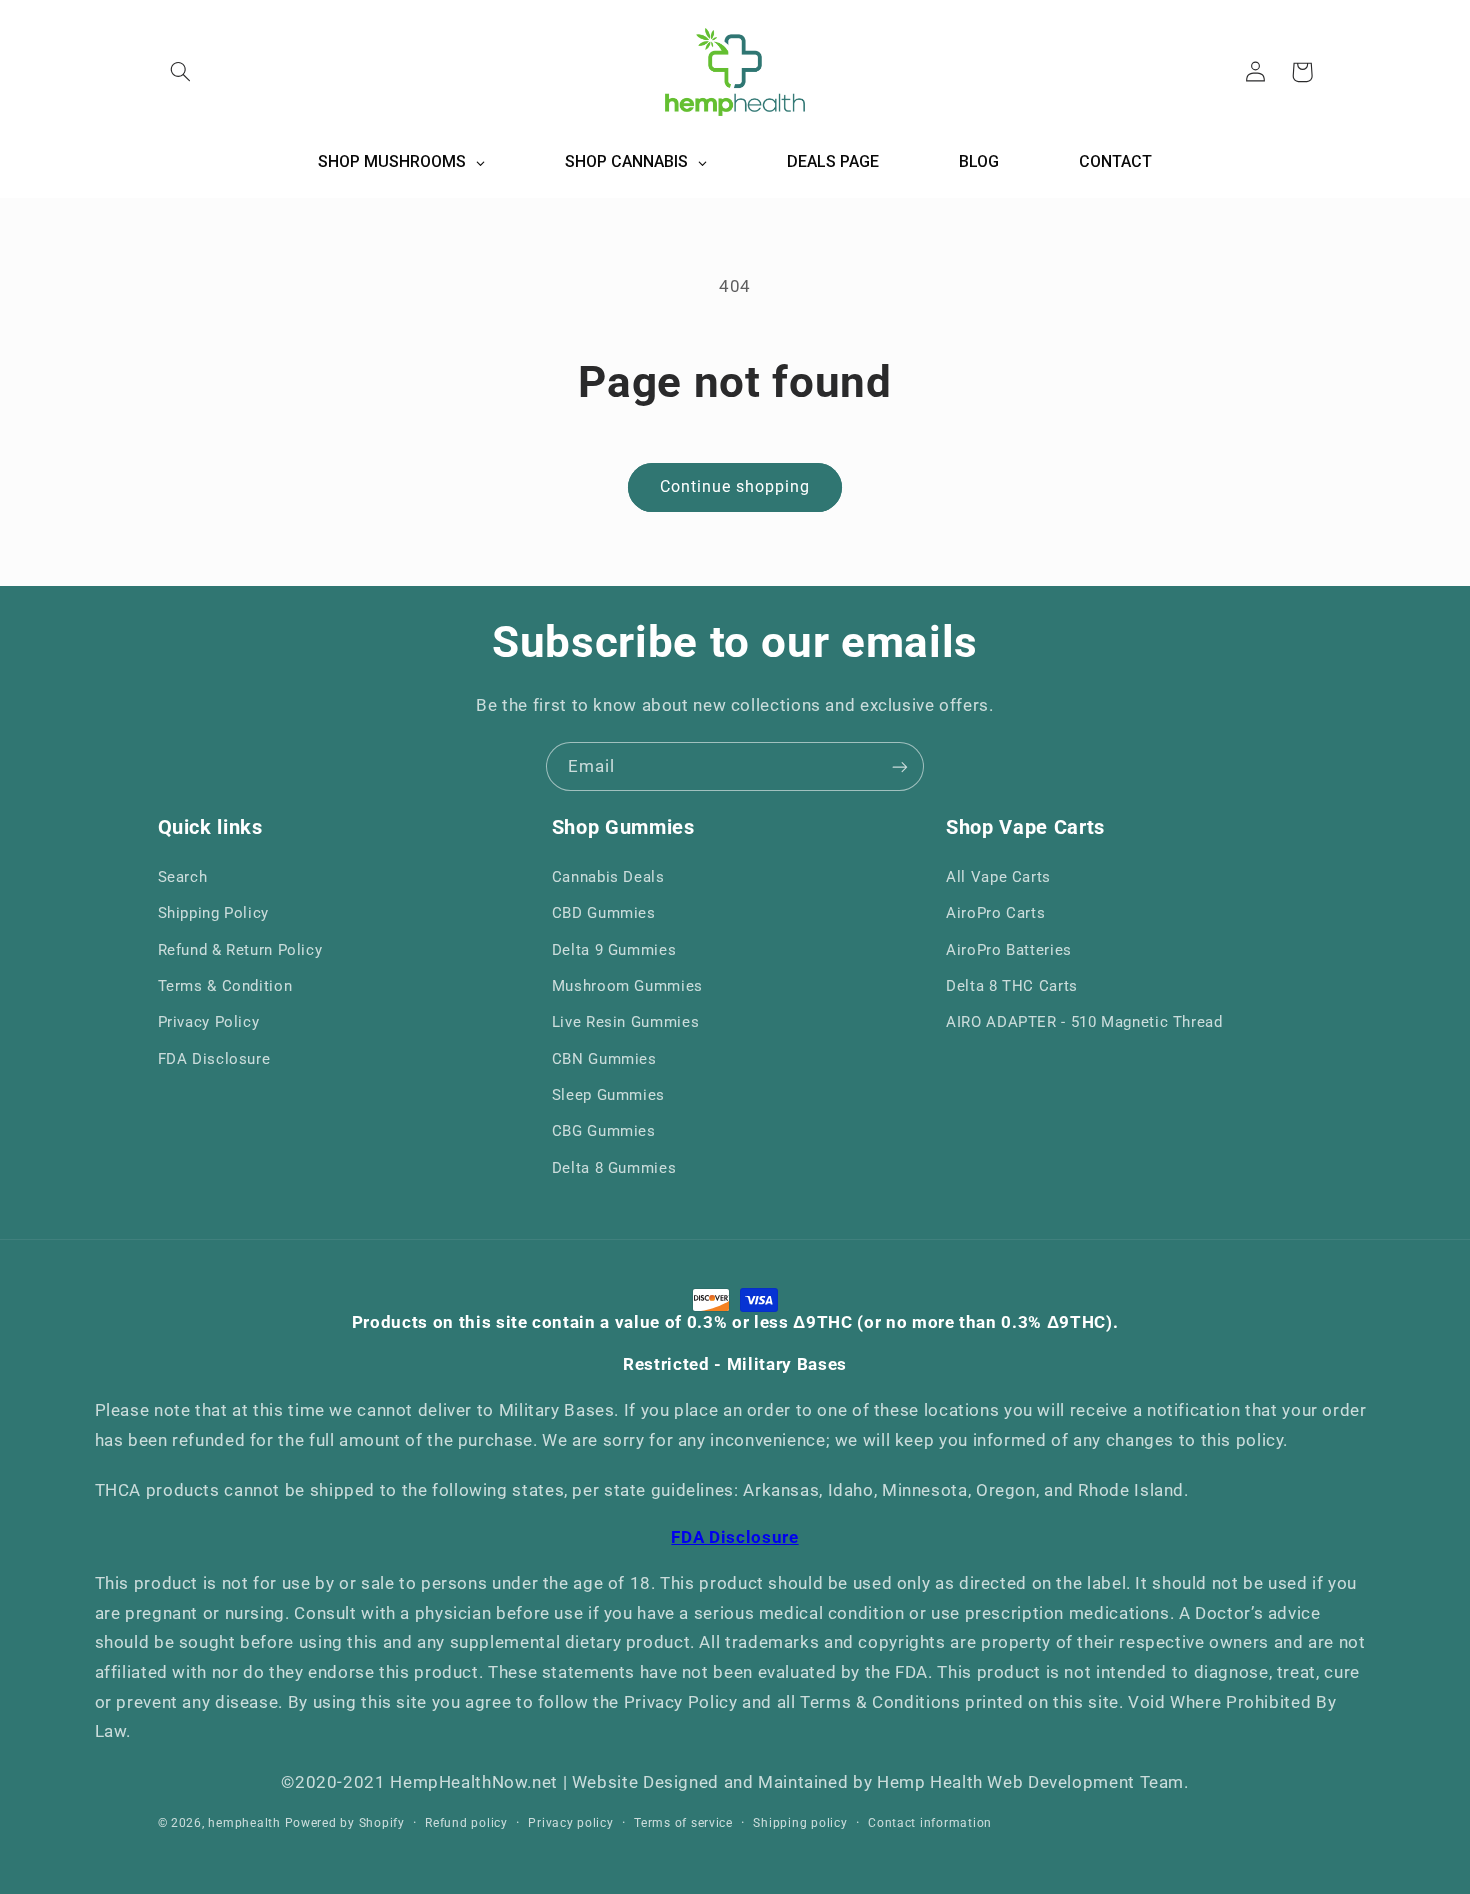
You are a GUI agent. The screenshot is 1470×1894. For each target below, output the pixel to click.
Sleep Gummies (608, 1095)
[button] (181, 72)
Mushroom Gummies (627, 986)
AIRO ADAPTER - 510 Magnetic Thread (1084, 1022)
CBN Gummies (604, 1059)
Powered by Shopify (345, 1823)
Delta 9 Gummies (614, 950)
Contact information (930, 1823)
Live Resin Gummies (625, 1022)
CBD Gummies (604, 913)
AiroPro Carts (995, 913)
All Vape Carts (998, 877)
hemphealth (244, 1823)
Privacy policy (570, 1823)
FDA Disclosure (214, 1059)
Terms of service (683, 1823)
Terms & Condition (225, 986)
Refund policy (466, 1823)
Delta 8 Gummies (614, 1168)
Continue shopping (735, 486)
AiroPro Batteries (1009, 950)
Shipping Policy (213, 913)
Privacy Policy (209, 1022)
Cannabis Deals (608, 877)
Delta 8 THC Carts (1012, 986)
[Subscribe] (900, 766)
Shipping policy (800, 1823)
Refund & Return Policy (240, 950)
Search (183, 877)
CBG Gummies (604, 1131)
